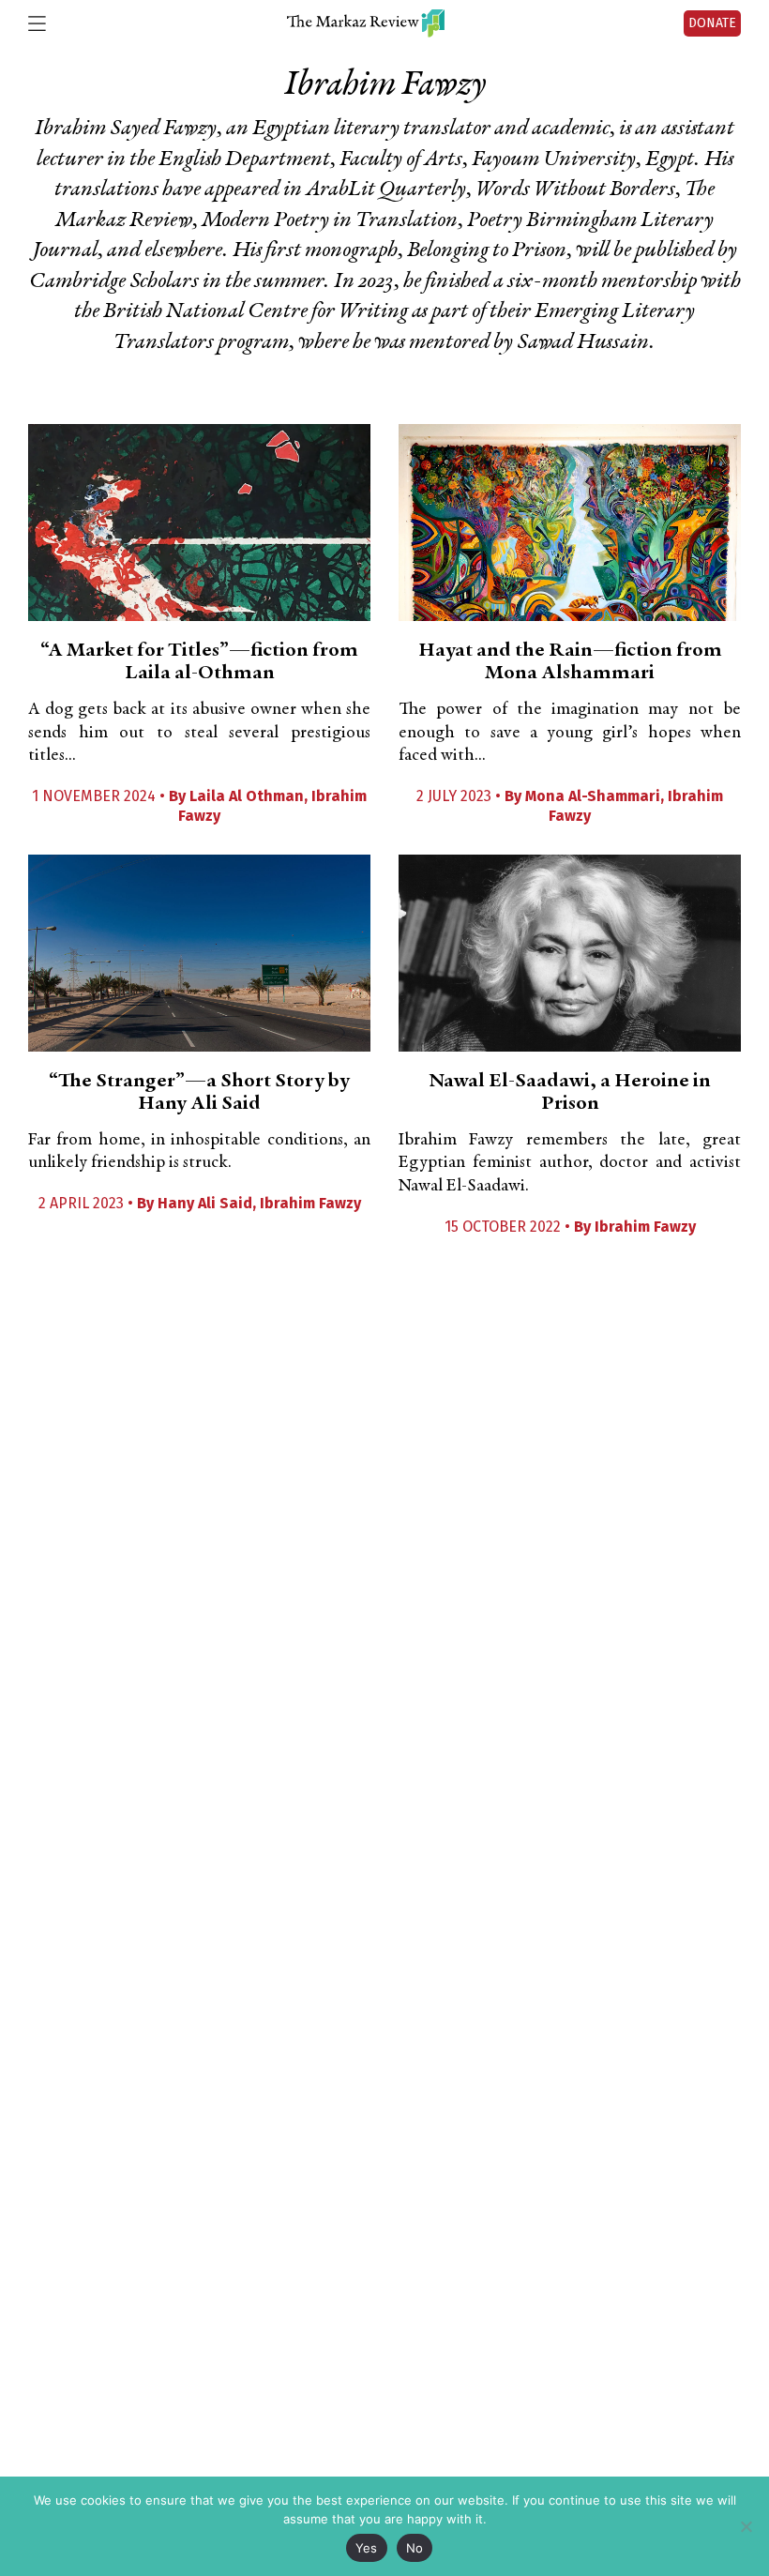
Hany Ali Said (205, 1203)
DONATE (712, 23)
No (415, 2548)
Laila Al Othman (247, 796)
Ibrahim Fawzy (310, 1203)
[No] (746, 2526)
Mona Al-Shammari (593, 796)
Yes (367, 2548)
